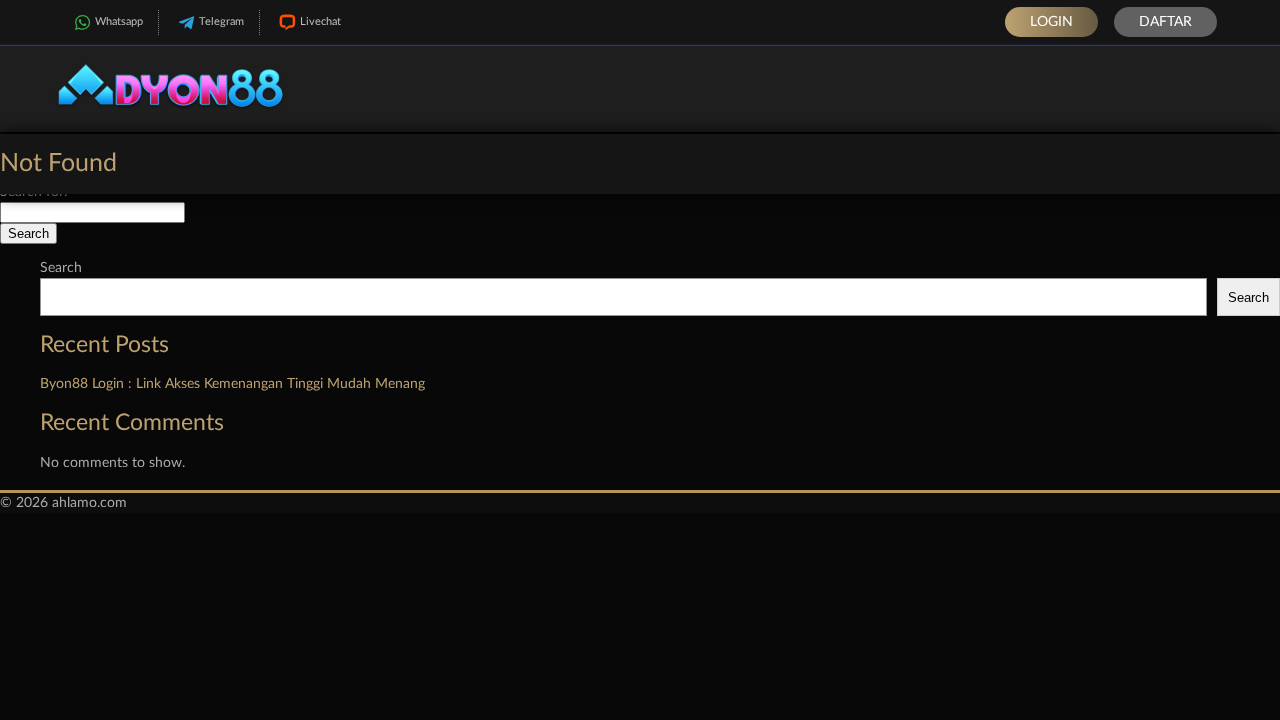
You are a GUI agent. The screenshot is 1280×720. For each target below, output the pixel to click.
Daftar (1165, 22)
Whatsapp (119, 21)
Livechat (320, 21)
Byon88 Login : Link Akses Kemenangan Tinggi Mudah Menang (232, 384)
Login (1051, 22)
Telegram (221, 21)
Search (61, 268)
